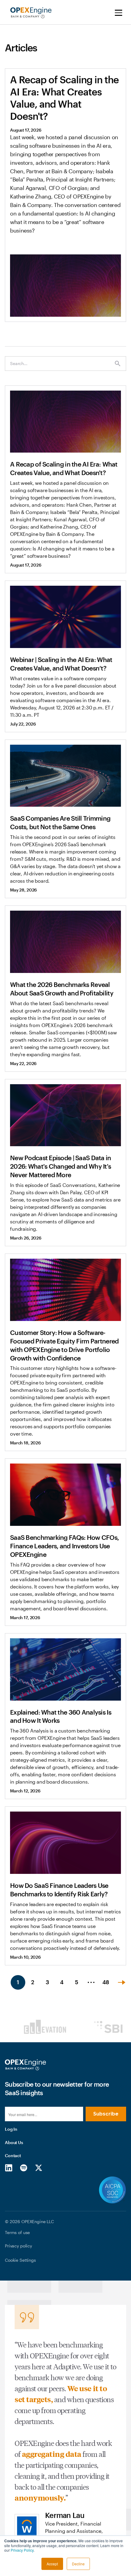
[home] (29, 13)
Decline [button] (78, 2564)
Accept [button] (52, 2564)
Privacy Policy (22, 2550)
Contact (13, 2155)
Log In (11, 2129)
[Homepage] (25, 2065)
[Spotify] (24, 2167)
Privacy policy (18, 2246)
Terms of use (17, 2232)
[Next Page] (122, 1982)
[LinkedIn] (9, 2167)
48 (106, 1982)
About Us (14, 2142)
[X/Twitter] (39, 2167)
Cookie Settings (20, 2260)
